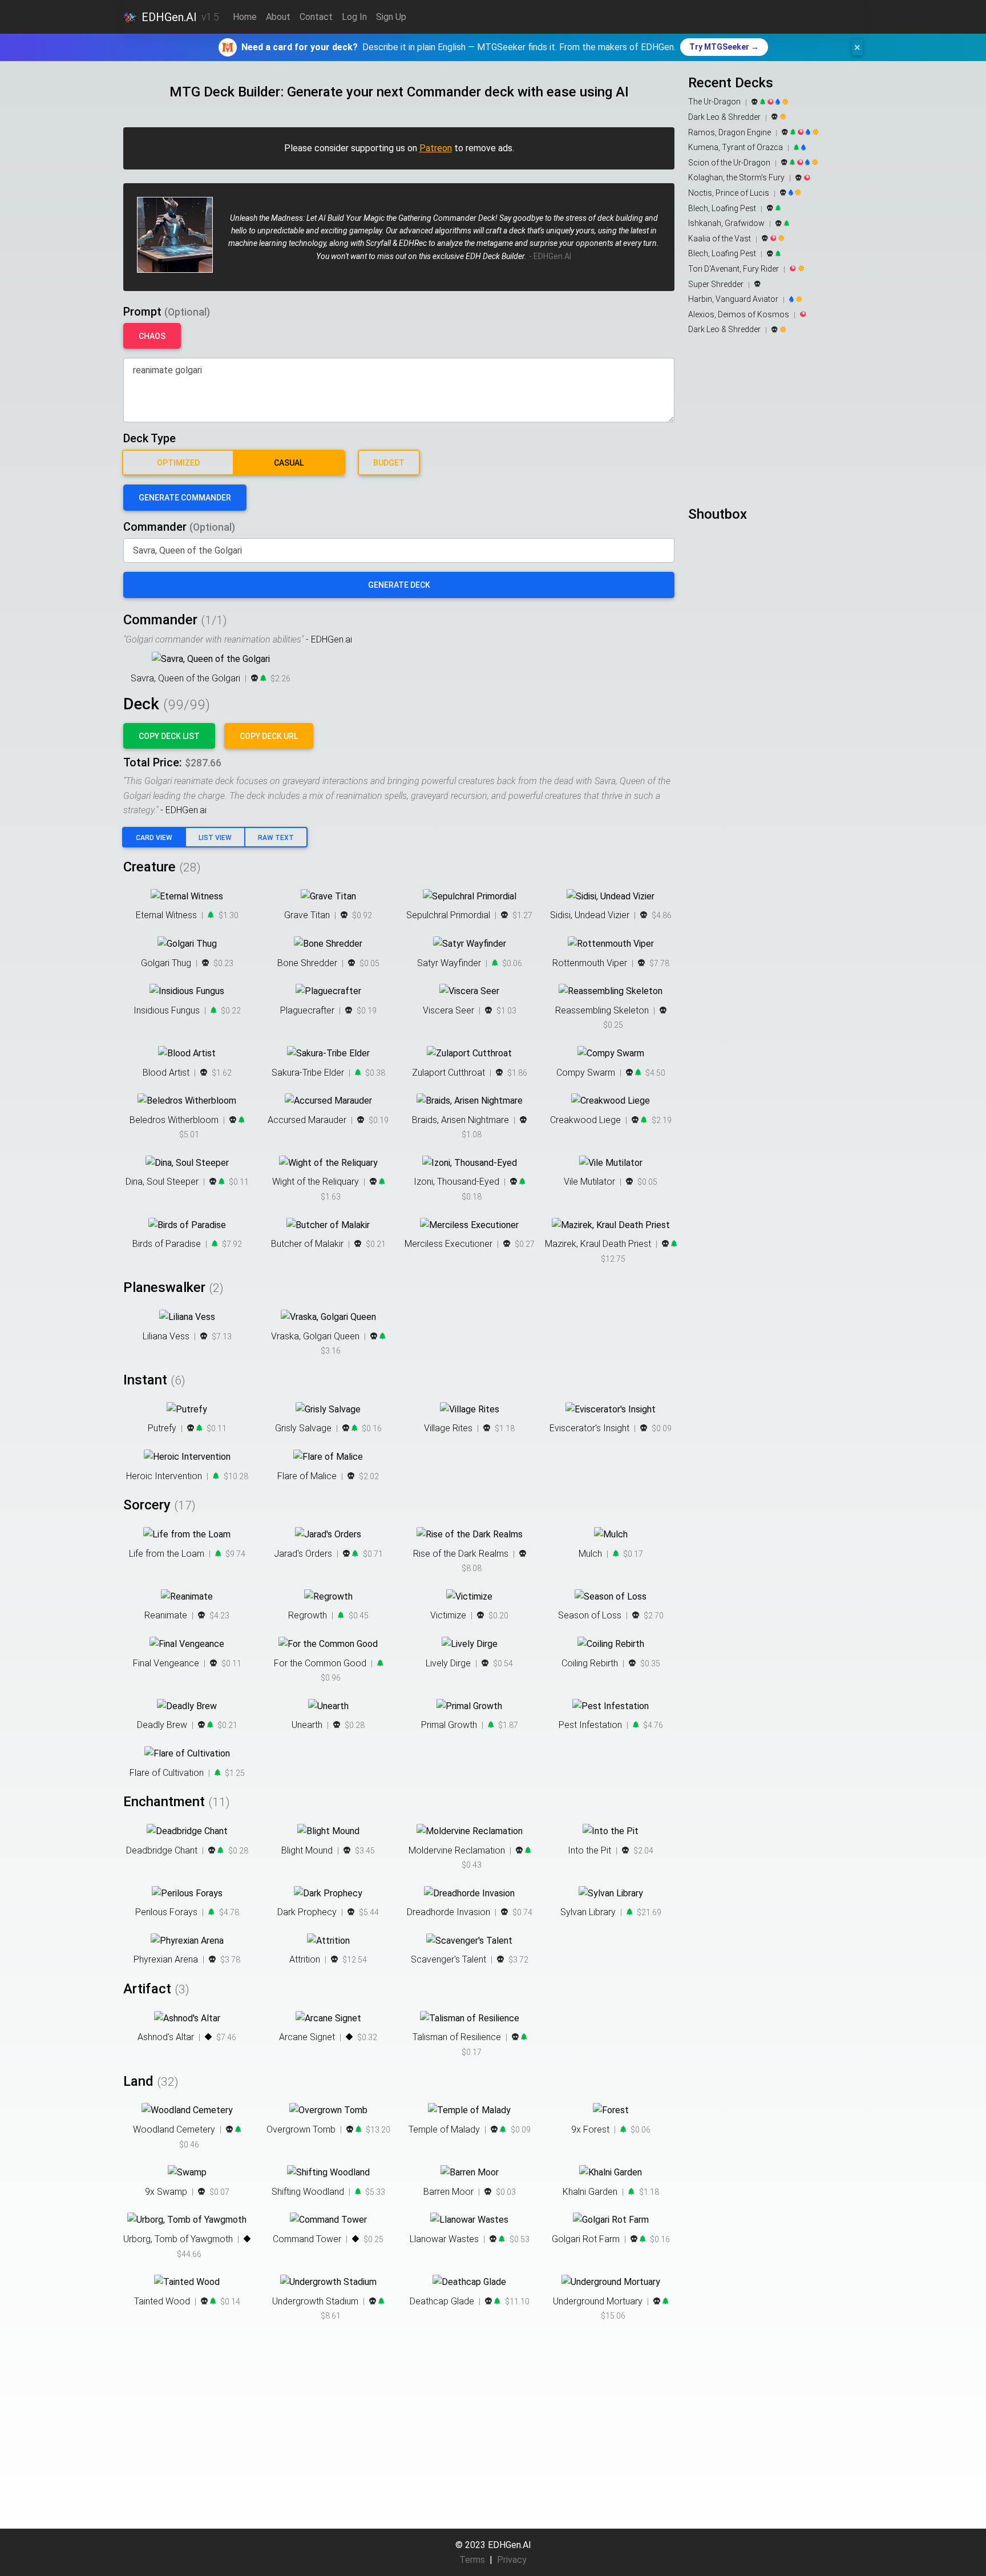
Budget (389, 463)
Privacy (512, 2560)
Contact (316, 17)
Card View (154, 838)
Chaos (152, 336)
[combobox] (399, 551)
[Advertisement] (775, 421)
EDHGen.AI (169, 17)
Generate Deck (399, 585)
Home (245, 17)
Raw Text (276, 838)
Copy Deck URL (269, 736)
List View (215, 838)
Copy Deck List (169, 736)
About (278, 17)
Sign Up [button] (391, 17)
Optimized (178, 463)
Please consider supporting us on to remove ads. (399, 148)
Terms (472, 2560)
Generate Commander (185, 498)
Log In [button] (354, 17)
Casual (289, 463)
